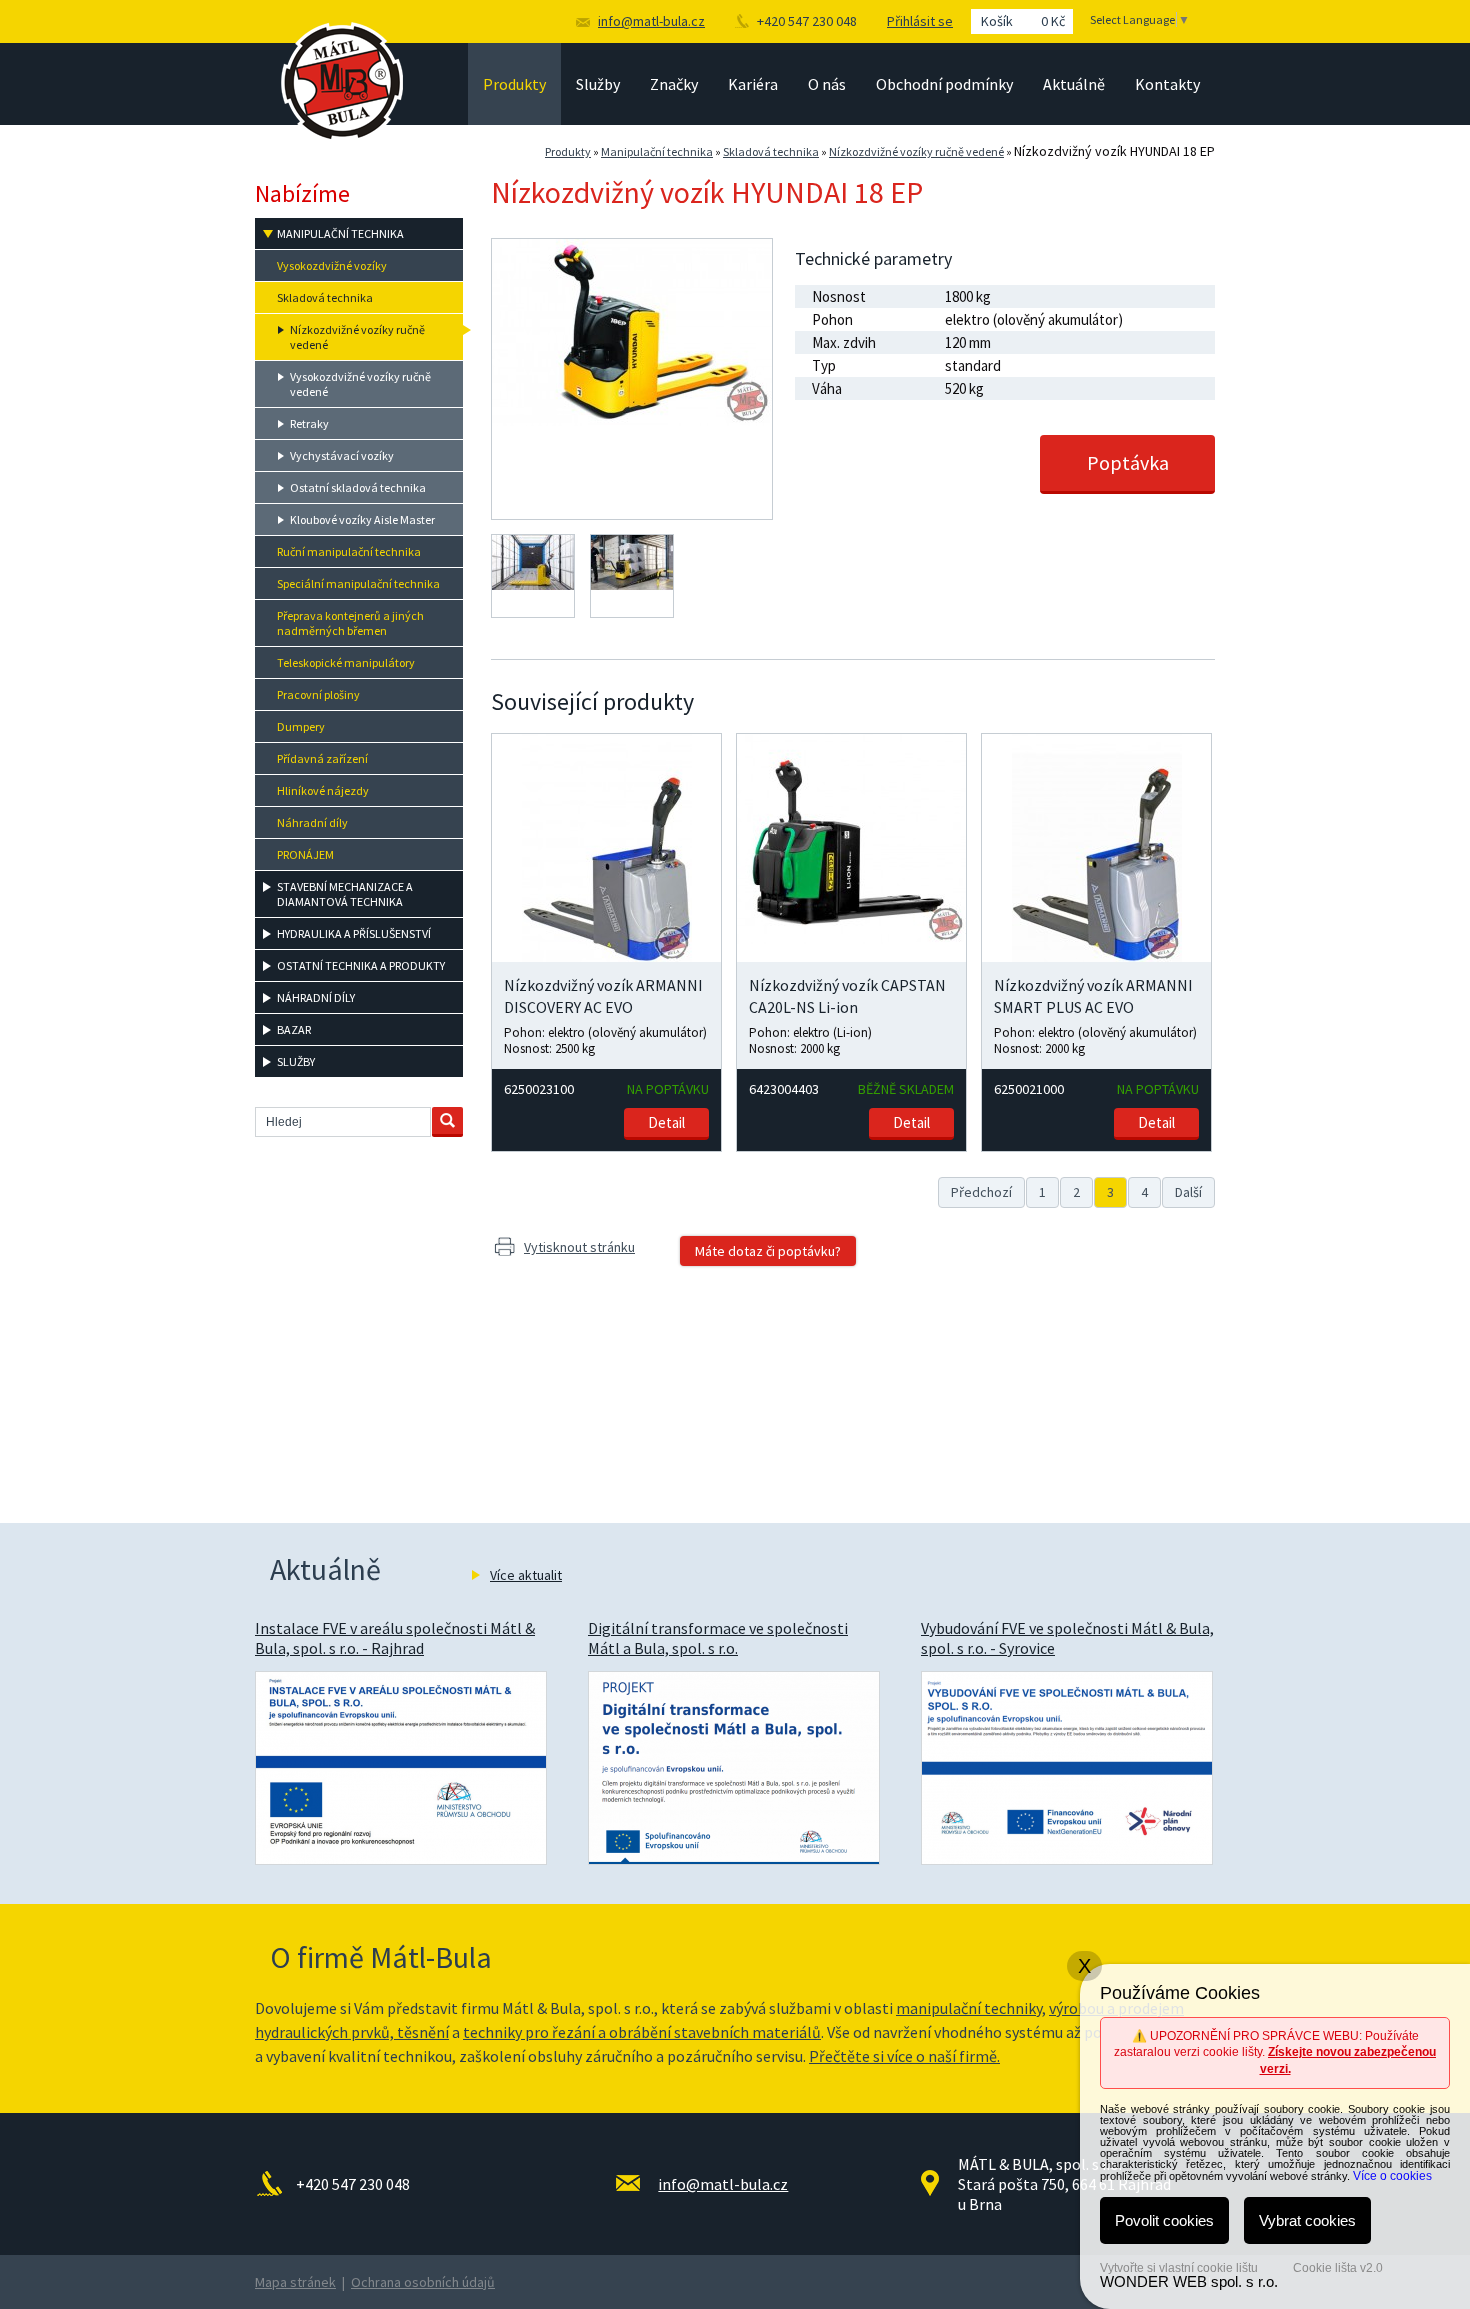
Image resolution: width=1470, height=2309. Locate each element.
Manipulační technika (657, 151)
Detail (666, 1122)
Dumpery (301, 726)
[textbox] (343, 1122)
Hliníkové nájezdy (323, 790)
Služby (598, 84)
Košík (1023, 21)
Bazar (294, 1029)
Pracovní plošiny (318, 694)
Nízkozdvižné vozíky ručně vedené (916, 151)
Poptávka (1128, 462)
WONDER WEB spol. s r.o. (1189, 2281)
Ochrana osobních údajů (423, 2282)
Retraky (309, 423)
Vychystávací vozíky (342, 455)
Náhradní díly (312, 822)
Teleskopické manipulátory (346, 662)
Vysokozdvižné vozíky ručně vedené (360, 384)
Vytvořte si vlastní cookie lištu (1179, 2268)
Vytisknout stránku (579, 1247)
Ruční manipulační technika (349, 551)
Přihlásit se (920, 21)
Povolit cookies (1164, 2220)
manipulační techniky (969, 2008)
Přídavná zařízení (322, 758)
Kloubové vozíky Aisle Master (362, 519)
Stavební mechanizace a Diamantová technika (345, 894)
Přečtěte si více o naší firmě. (904, 2056)
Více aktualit (526, 1575)
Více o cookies (1392, 2176)
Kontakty (1167, 84)
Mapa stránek (295, 2282)
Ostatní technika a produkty (361, 965)
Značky (674, 84)
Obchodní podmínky (944, 84)
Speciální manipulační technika (358, 583)
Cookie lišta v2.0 (1338, 2268)
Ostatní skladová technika (358, 487)
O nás (827, 84)
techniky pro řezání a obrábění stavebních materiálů (642, 2032)
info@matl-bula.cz (651, 21)
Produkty (514, 84)
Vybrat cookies (1307, 2220)
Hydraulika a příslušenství (354, 933)
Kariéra (753, 84)
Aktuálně (1074, 84)
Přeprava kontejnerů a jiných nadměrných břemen (350, 623)
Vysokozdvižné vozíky (332, 265)
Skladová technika (771, 151)
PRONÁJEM (305, 854)
